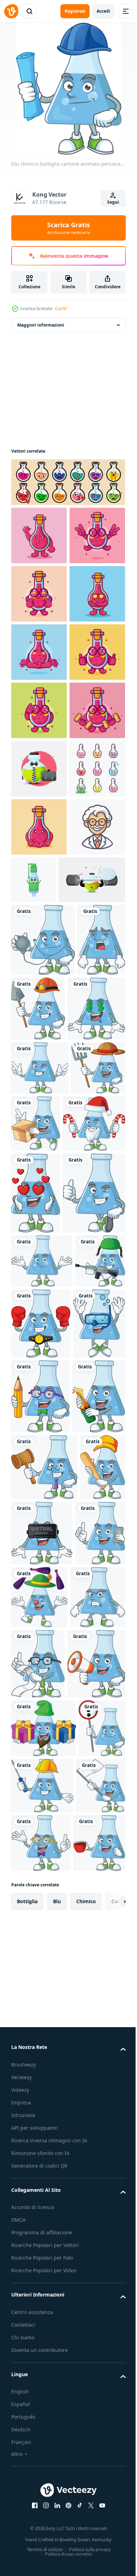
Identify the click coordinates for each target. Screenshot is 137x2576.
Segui (113, 202)
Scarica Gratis (68, 228)
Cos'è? (61, 308)
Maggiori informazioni (41, 325)
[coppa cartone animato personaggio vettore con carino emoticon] (67, 482)
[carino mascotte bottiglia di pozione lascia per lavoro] (39, 1002)
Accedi (103, 11)
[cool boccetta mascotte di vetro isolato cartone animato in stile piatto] (39, 710)
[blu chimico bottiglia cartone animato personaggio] (43, 1290)
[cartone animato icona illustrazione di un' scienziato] (39, 1177)
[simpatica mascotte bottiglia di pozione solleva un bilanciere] (44, 1230)
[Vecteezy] (11, 11)
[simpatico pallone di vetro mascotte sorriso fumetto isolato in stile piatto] (39, 535)
